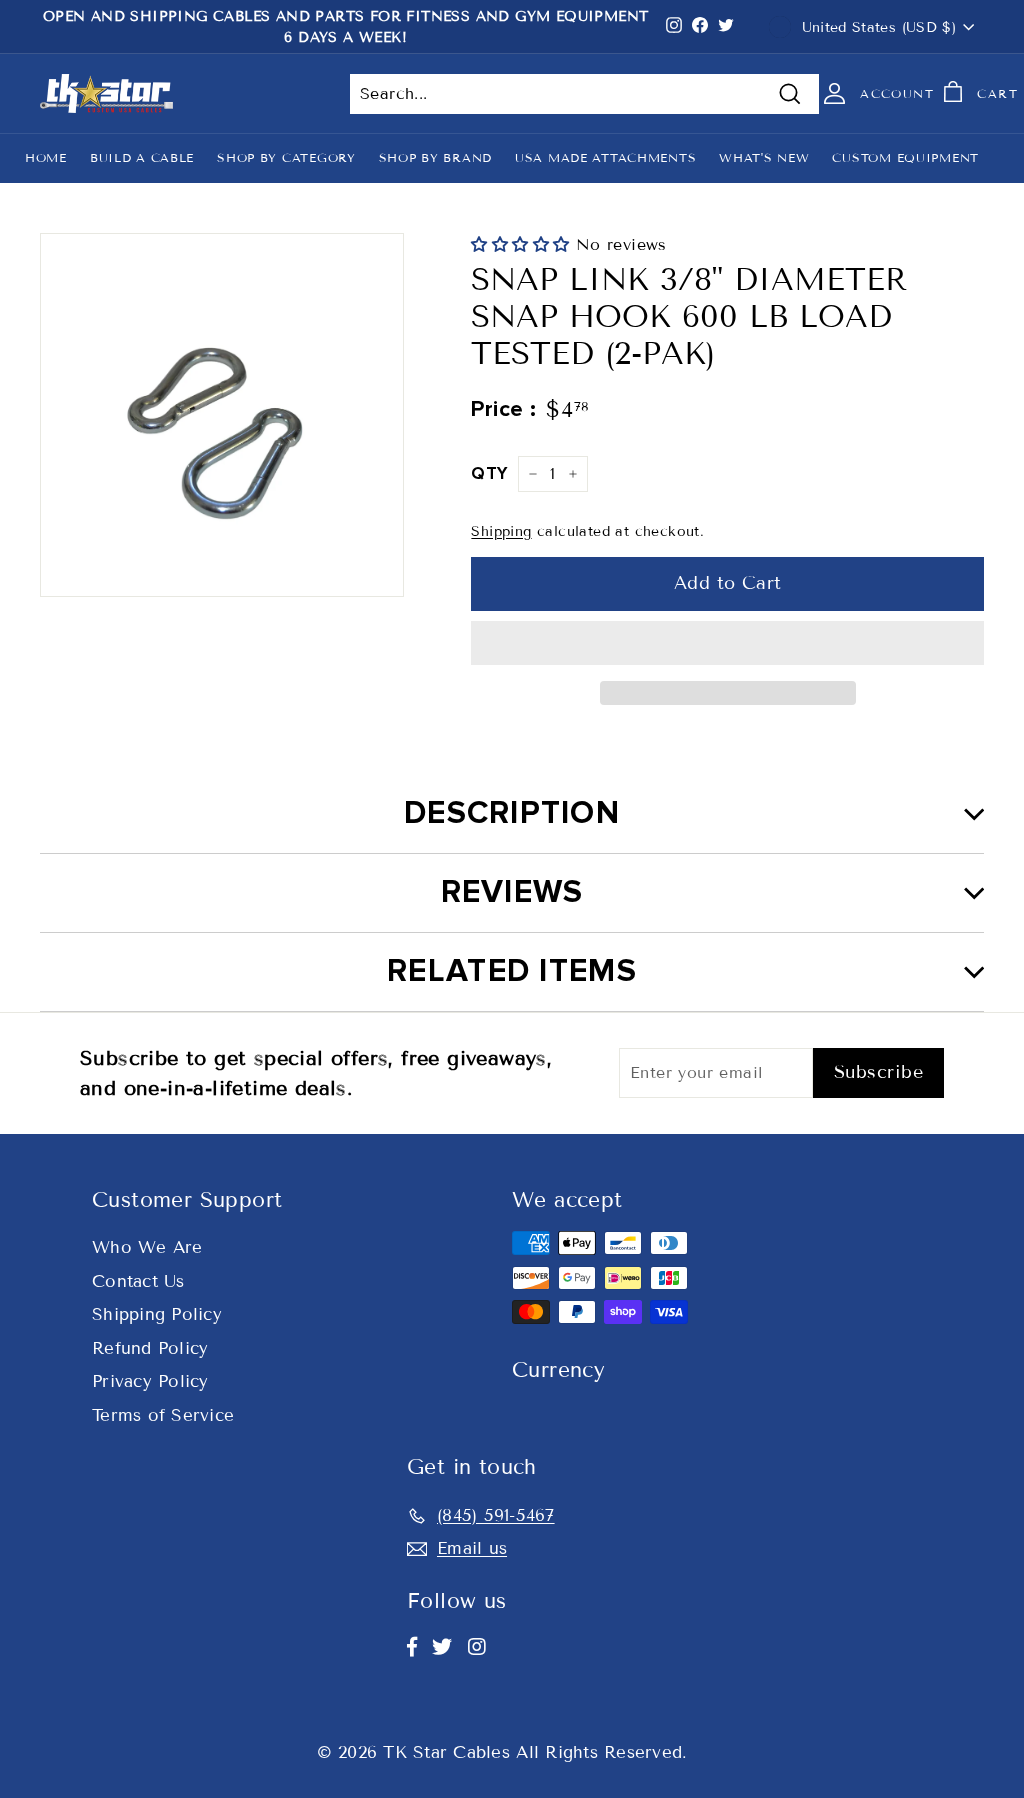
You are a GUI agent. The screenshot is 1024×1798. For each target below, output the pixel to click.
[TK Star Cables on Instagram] (477, 1647)
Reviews (512, 892)
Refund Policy (150, 1348)
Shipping (501, 531)
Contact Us (138, 1281)
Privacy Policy (150, 1381)
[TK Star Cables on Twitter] (442, 1647)
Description (512, 813)
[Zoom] (222, 415)
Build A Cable (142, 157)
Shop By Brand (435, 157)
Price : (503, 409)
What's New (764, 157)
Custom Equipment (905, 157)
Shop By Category (286, 157)
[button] (523, 244)
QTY (489, 473)
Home (46, 157)
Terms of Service (163, 1415)
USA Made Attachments (605, 157)
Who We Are (147, 1247)
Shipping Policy (157, 1314)
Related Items (512, 971)
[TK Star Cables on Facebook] (412, 1647)
